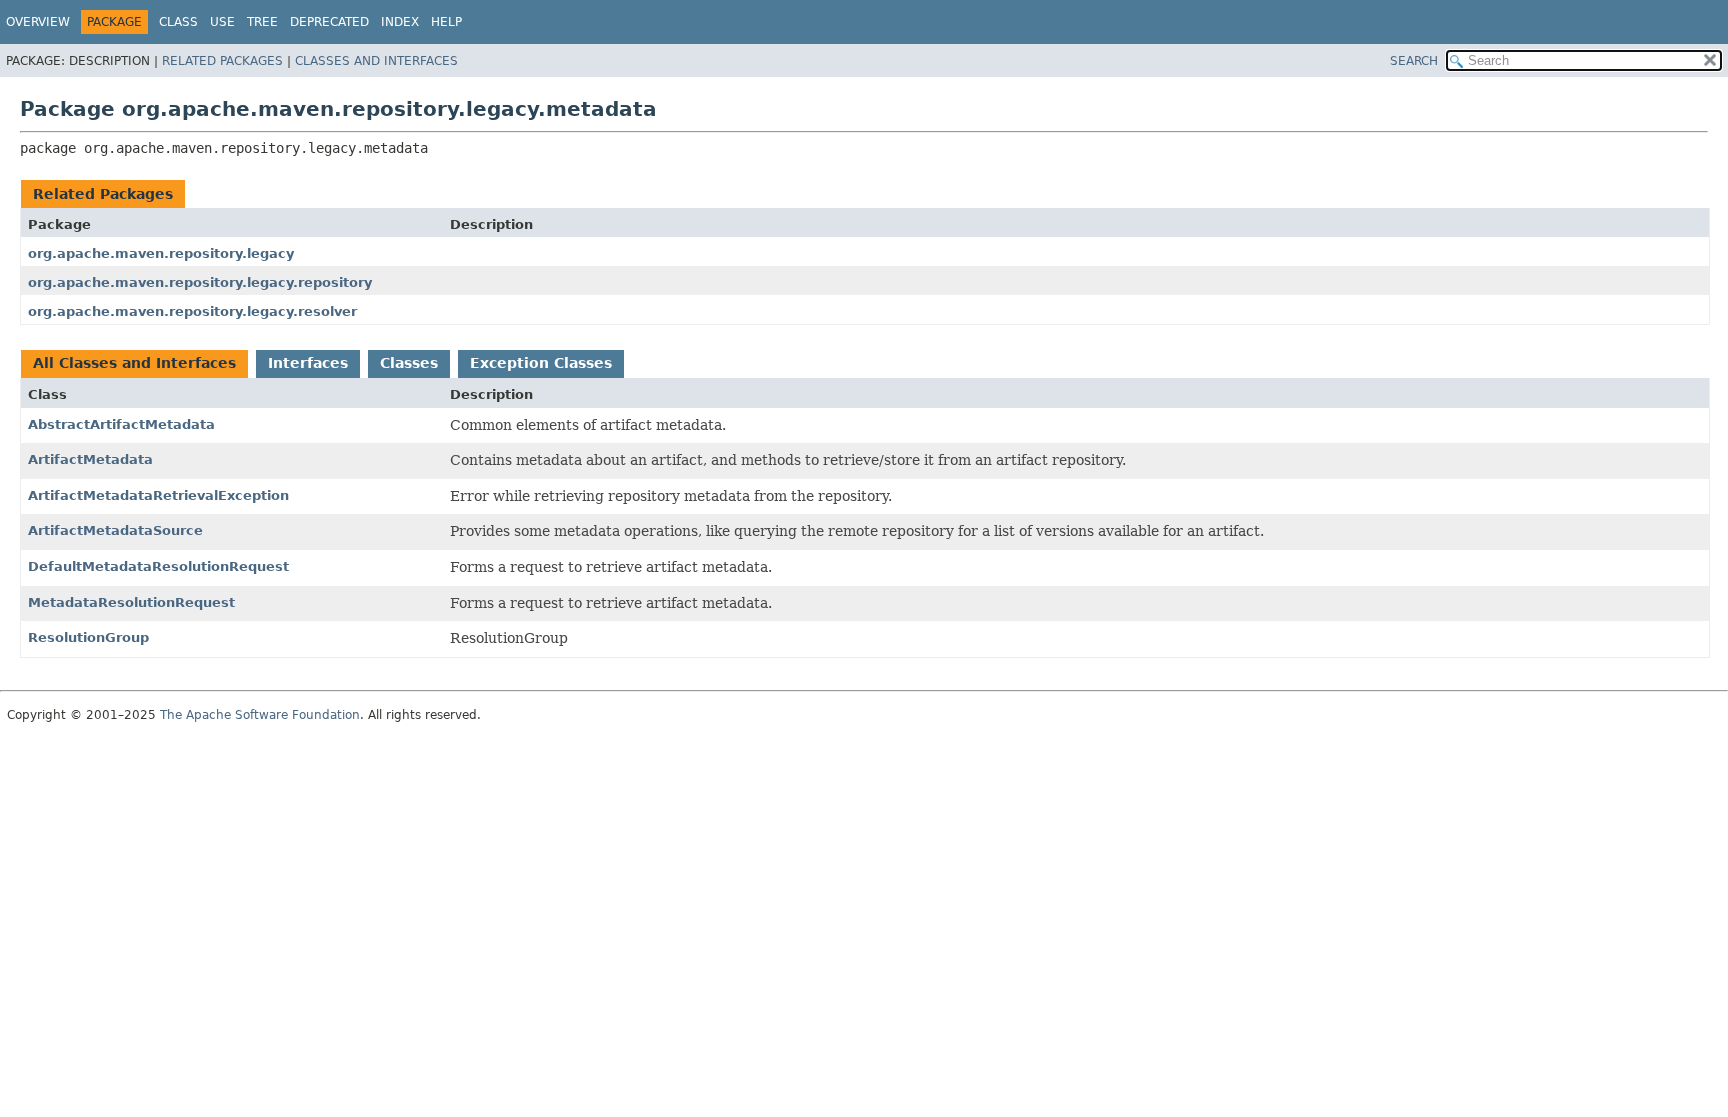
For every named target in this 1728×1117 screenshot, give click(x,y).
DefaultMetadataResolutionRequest (158, 566)
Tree (262, 22)
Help (446, 22)
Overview (38, 22)
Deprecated (329, 22)
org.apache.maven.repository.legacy (161, 253)
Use (222, 22)
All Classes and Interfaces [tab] (134, 363)
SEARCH (1414, 61)
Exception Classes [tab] (541, 363)
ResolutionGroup (88, 637)
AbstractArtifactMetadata (121, 424)
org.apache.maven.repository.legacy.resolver (192, 311)
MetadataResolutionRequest (131, 602)
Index (400, 22)
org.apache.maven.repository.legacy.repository (200, 282)
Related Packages (222, 61)
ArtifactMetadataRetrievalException (158, 495)
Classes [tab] (409, 363)
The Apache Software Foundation (260, 715)
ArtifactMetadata (90, 459)
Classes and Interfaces (376, 61)
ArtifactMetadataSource (115, 530)
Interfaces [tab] (308, 363)
